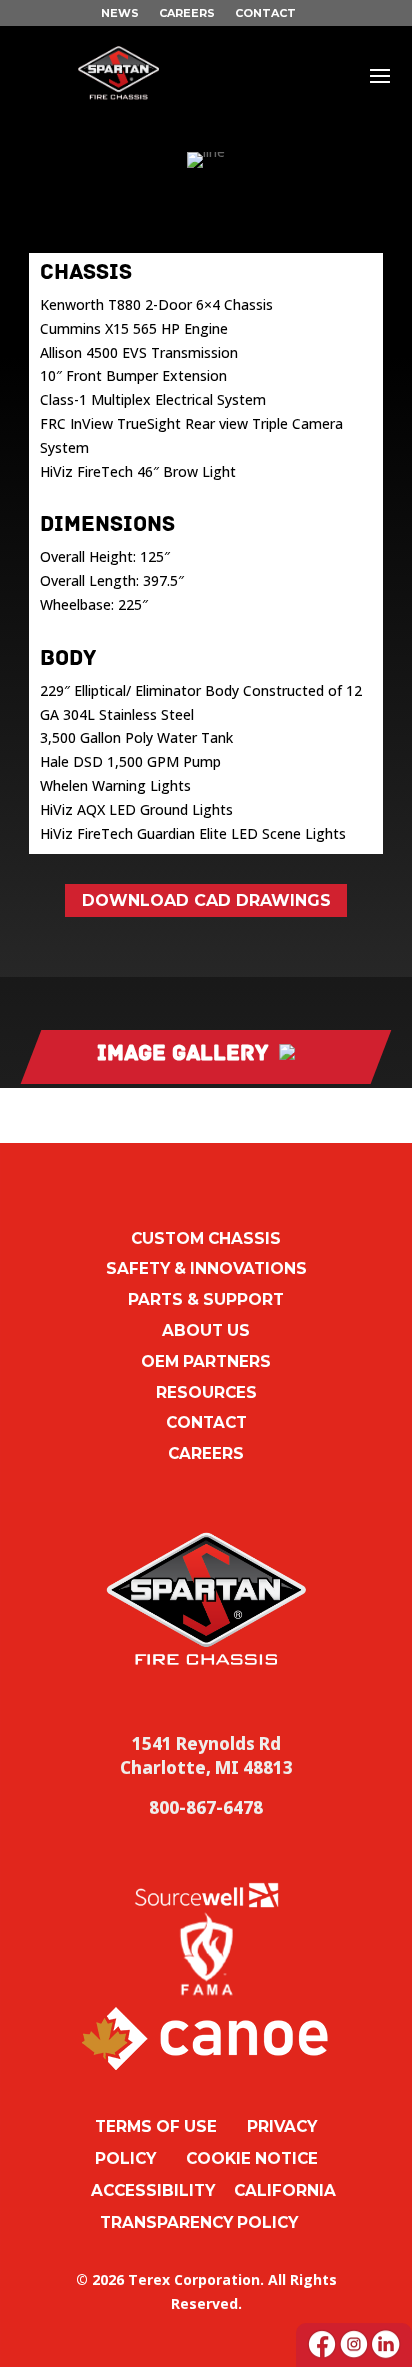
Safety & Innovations (206, 1268)
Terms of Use (156, 2126)
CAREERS (187, 13)
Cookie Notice (252, 2158)
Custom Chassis (206, 1238)
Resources (206, 1392)
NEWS (120, 13)
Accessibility (153, 2190)
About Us (206, 1330)
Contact (206, 1422)
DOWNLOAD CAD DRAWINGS (206, 900)
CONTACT (265, 13)
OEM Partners (206, 1361)
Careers (206, 1453)
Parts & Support (206, 1299)
